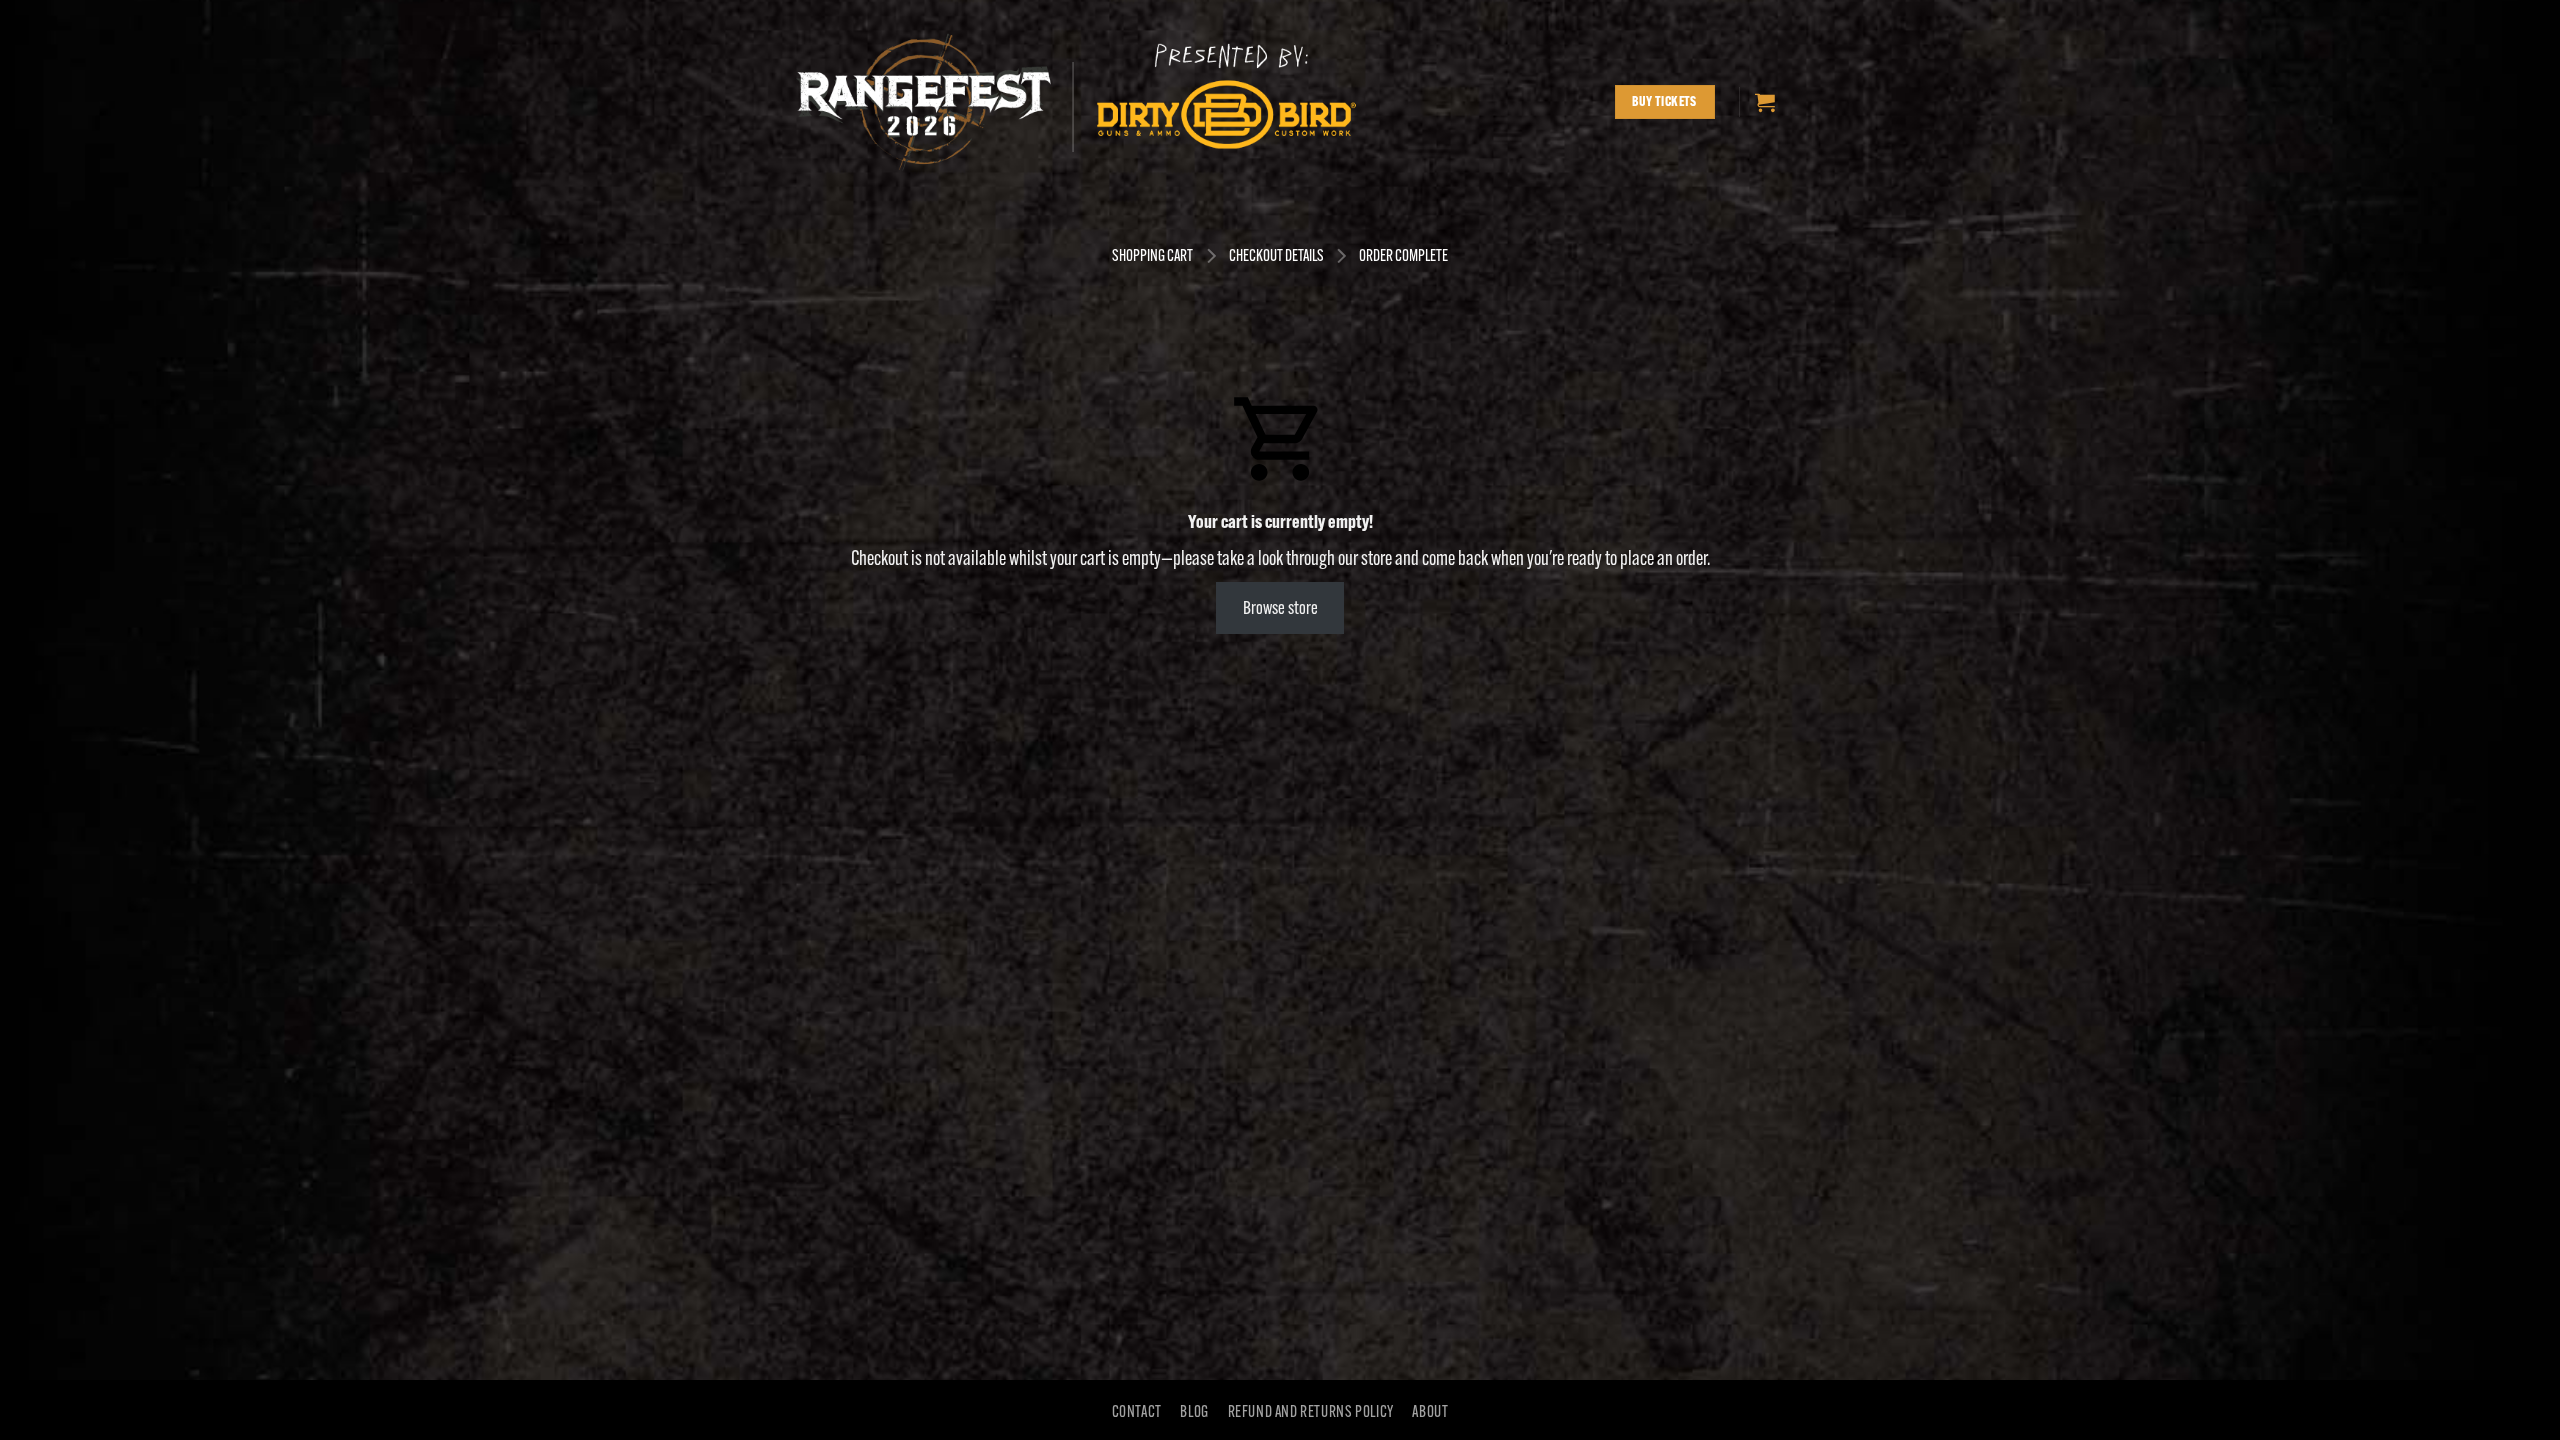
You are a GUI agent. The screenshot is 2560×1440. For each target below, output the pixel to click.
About (1430, 1411)
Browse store (1280, 608)
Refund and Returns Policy (1311, 1411)
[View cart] (1765, 102)
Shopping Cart (1152, 255)
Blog (1194, 1411)
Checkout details (1276, 255)
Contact (1137, 1411)
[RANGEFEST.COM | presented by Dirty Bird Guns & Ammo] (1078, 102)
